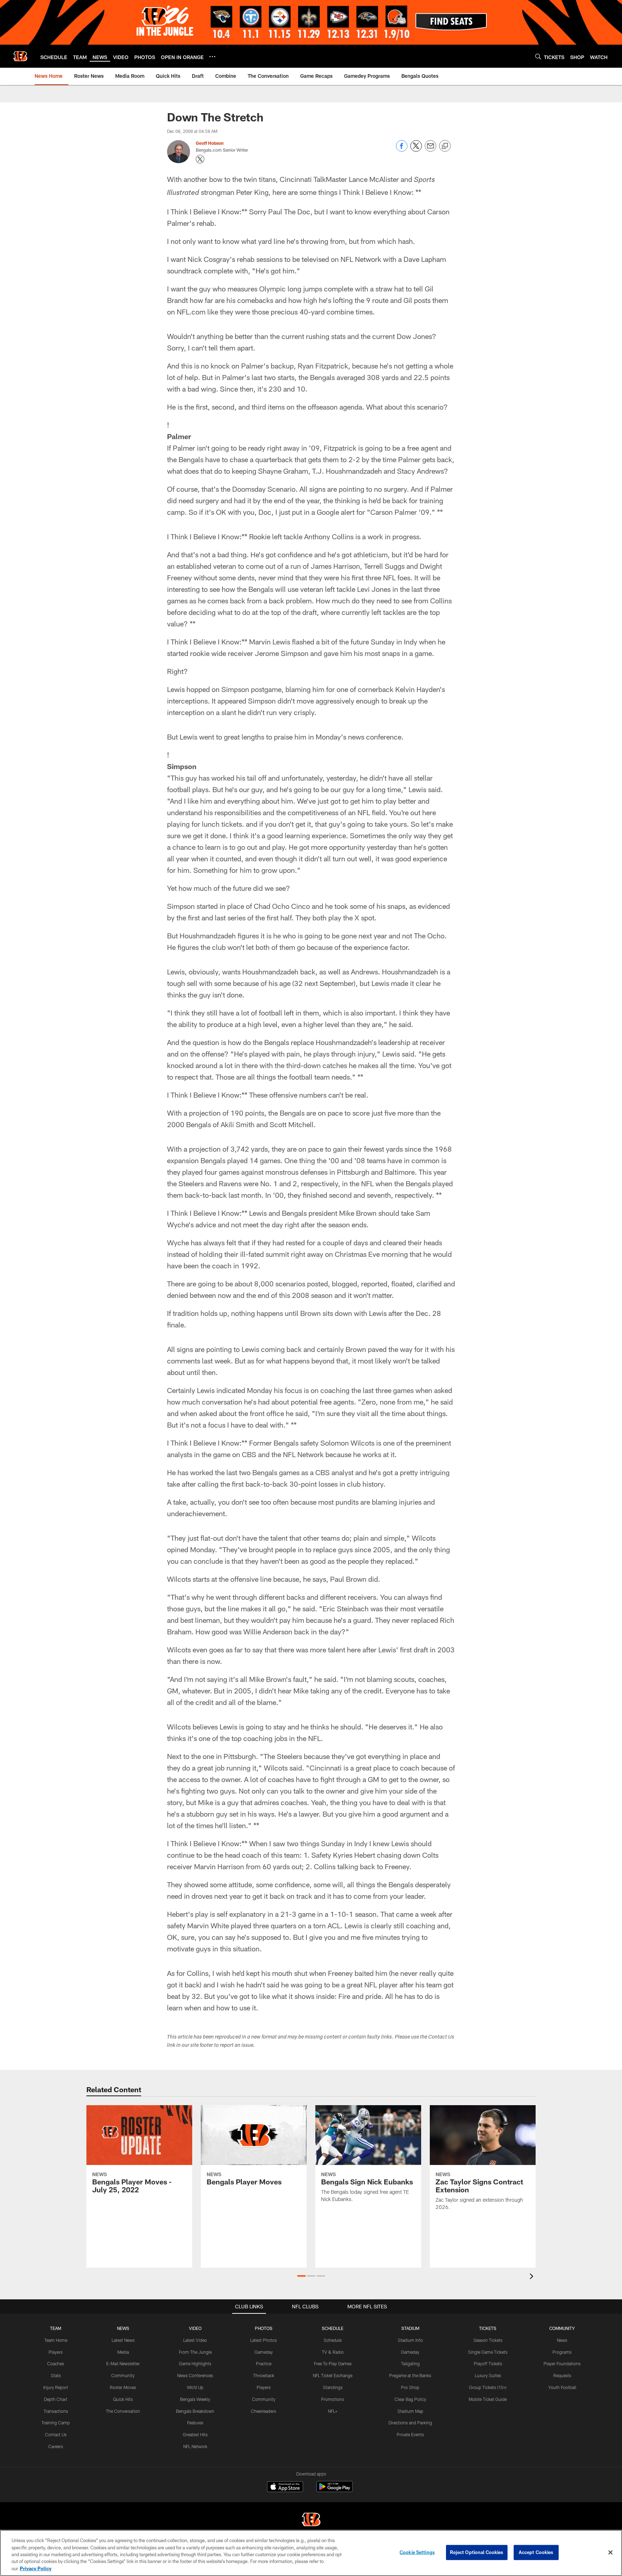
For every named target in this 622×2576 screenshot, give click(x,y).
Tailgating (410, 2363)
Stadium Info (410, 2340)
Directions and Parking (410, 2423)
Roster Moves (123, 2387)
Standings (333, 2387)
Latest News (123, 2340)
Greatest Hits (195, 2434)
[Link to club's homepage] (20, 56)
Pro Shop (410, 2387)
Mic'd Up (195, 2387)
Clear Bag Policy (410, 2399)
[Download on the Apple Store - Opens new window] (285, 2487)
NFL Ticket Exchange (333, 2375)
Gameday (264, 2352)
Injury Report (56, 2387)
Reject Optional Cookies (477, 2552)
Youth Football (562, 2387)
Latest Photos (263, 2340)
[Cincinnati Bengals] (311, 2520)
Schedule (333, 2340)
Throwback (264, 2375)
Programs (562, 2352)
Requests (562, 2375)
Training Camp (56, 2423)
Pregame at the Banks (410, 2375)
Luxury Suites (488, 2375)
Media (123, 2352)
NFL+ (333, 2411)
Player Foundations (562, 2363)
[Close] (610, 2553)
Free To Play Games (333, 2363)
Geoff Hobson (210, 143)
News (562, 2340)
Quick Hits (123, 2399)
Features (195, 2423)
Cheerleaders (263, 2411)
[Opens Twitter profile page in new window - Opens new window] (200, 159)
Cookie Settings (417, 2552)
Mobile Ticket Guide (488, 2399)
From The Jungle (195, 2352)
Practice (264, 2363)
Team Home (56, 2340)
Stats (56, 2375)
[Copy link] (445, 146)
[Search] (538, 56)
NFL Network (195, 2446)
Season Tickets (488, 2340)
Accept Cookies (536, 2552)
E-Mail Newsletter (123, 2363)
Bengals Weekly (195, 2399)
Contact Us (56, 2434)
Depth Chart (56, 2399)
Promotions (333, 2399)
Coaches (56, 2363)
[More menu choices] (212, 57)
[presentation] (533, 2277)
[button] (301, 2276)
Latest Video (195, 2340)
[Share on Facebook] (402, 150)
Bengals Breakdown (195, 2411)
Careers (56, 2446)
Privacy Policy (36, 2568)
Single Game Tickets (488, 2352)
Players (56, 2352)
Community (123, 2375)
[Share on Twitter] (416, 150)
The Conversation (123, 2411)
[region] (311, 2553)
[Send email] (431, 150)
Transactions (56, 2411)
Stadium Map (410, 2411)
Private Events (410, 2434)
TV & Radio (333, 2352)
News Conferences (195, 2375)
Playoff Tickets (488, 2363)
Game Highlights (195, 2363)
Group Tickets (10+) (488, 2387)
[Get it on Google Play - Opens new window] (335, 2490)
